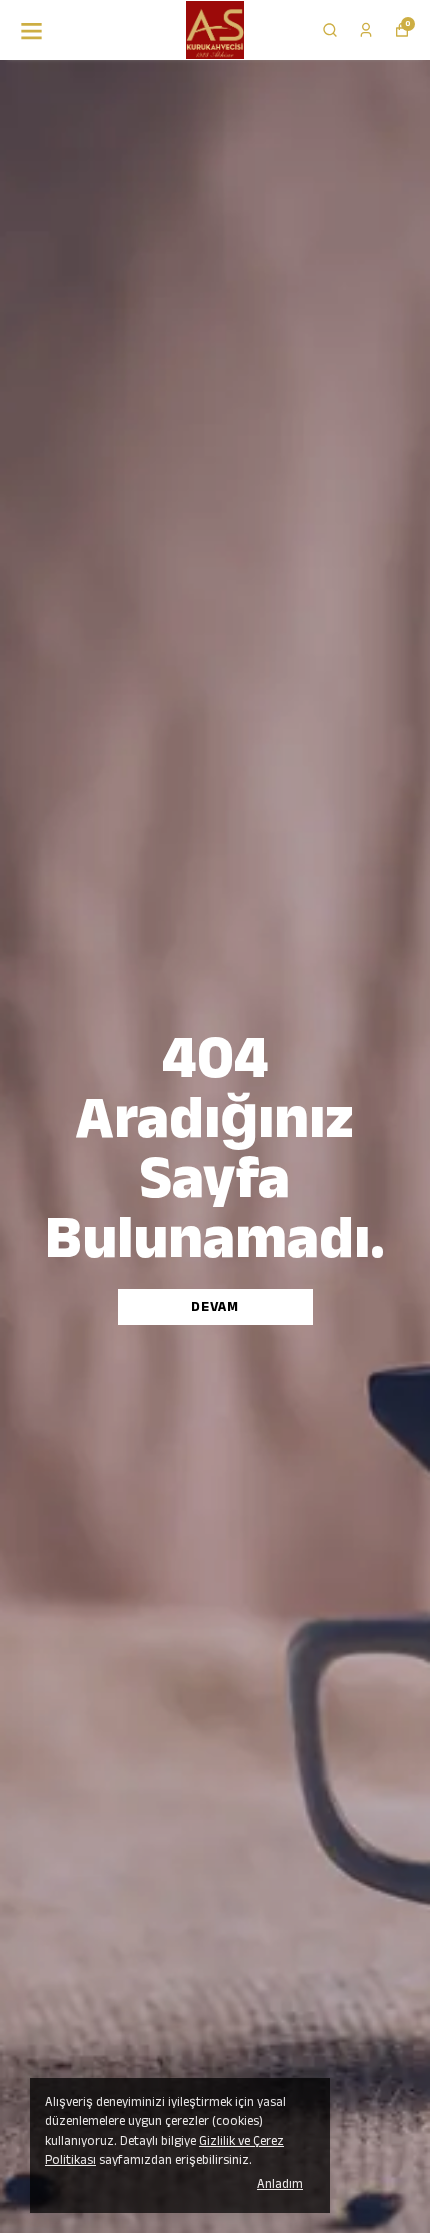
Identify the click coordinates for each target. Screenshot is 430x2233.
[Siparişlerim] (366, 30)
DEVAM (215, 1307)
